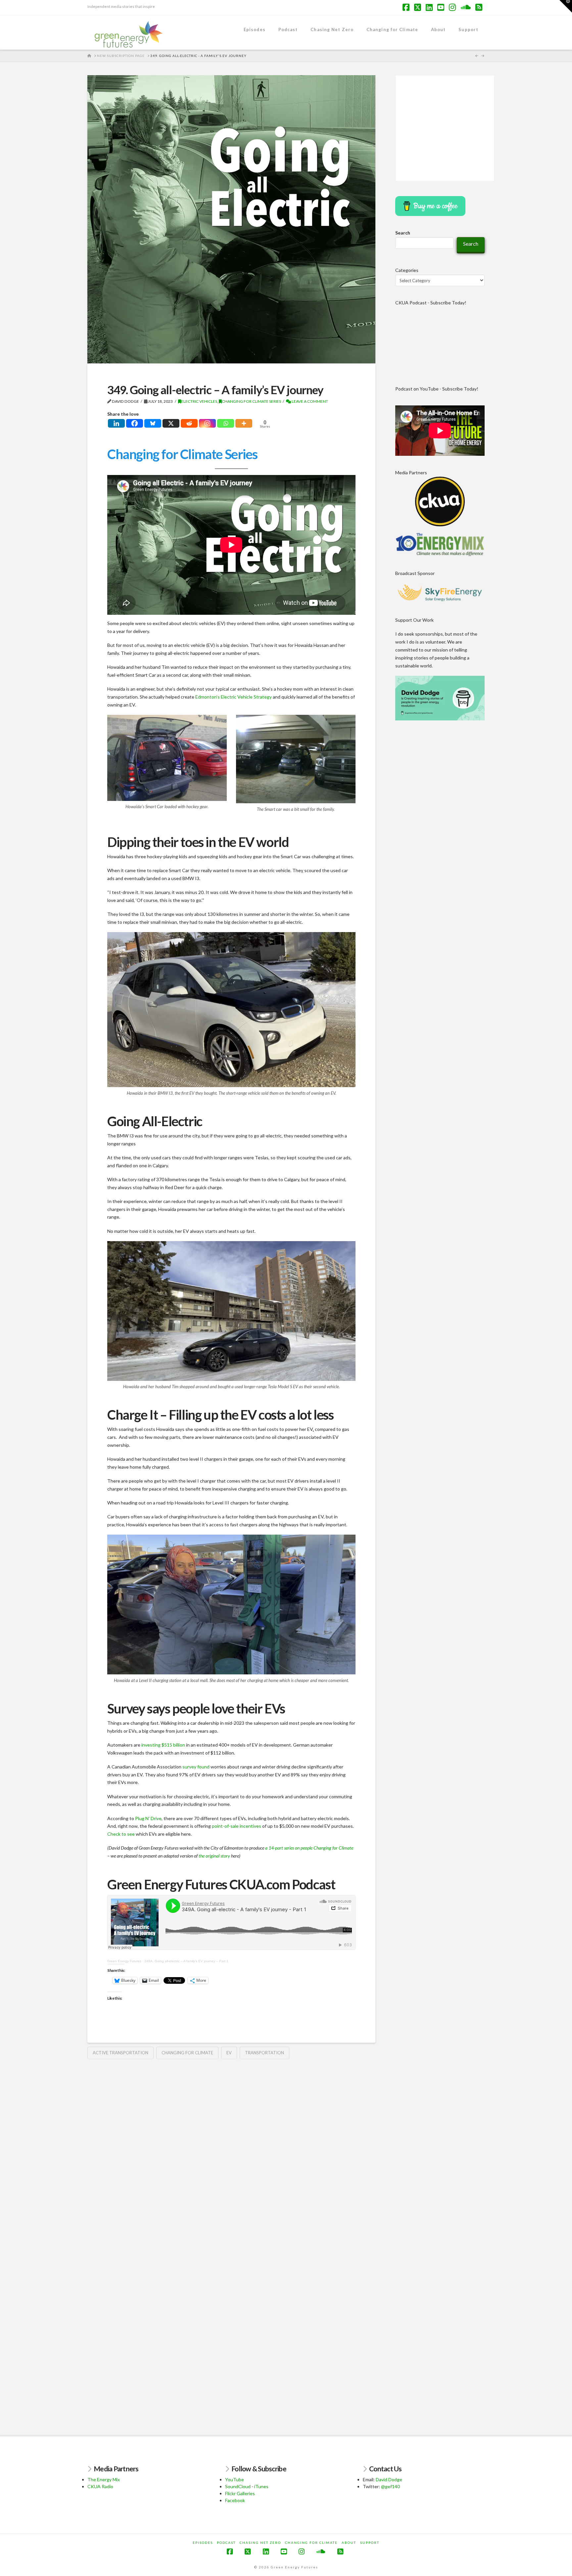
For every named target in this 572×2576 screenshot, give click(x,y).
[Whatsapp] (226, 423)
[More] (244, 423)
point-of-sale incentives (237, 1826)
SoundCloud (238, 2486)
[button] (566, 6)
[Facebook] (135, 423)
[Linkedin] (116, 423)
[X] (171, 423)
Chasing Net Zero (260, 2543)
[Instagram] (207, 423)
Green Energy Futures (124, 1961)
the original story (214, 1856)
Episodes (203, 2543)
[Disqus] (231, 2150)
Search (403, 233)
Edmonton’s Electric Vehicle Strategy (234, 697)
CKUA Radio (100, 2486)
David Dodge (389, 2479)
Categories (407, 270)
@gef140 (390, 2486)
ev (229, 2053)
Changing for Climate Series (251, 401)
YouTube (235, 2479)
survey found (196, 1767)
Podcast (226, 2543)
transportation (264, 2053)
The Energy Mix (104, 2479)
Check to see (121, 1834)
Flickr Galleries (240, 2493)
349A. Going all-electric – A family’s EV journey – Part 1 (186, 1961)
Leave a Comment (310, 401)
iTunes (261, 2486)
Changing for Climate (187, 2053)
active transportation (120, 2053)
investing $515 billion (163, 1745)
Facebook (235, 2500)
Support (370, 2543)
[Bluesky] (153, 423)
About (349, 2543)
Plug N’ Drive (148, 1818)
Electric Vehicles (199, 401)
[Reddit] (189, 423)
